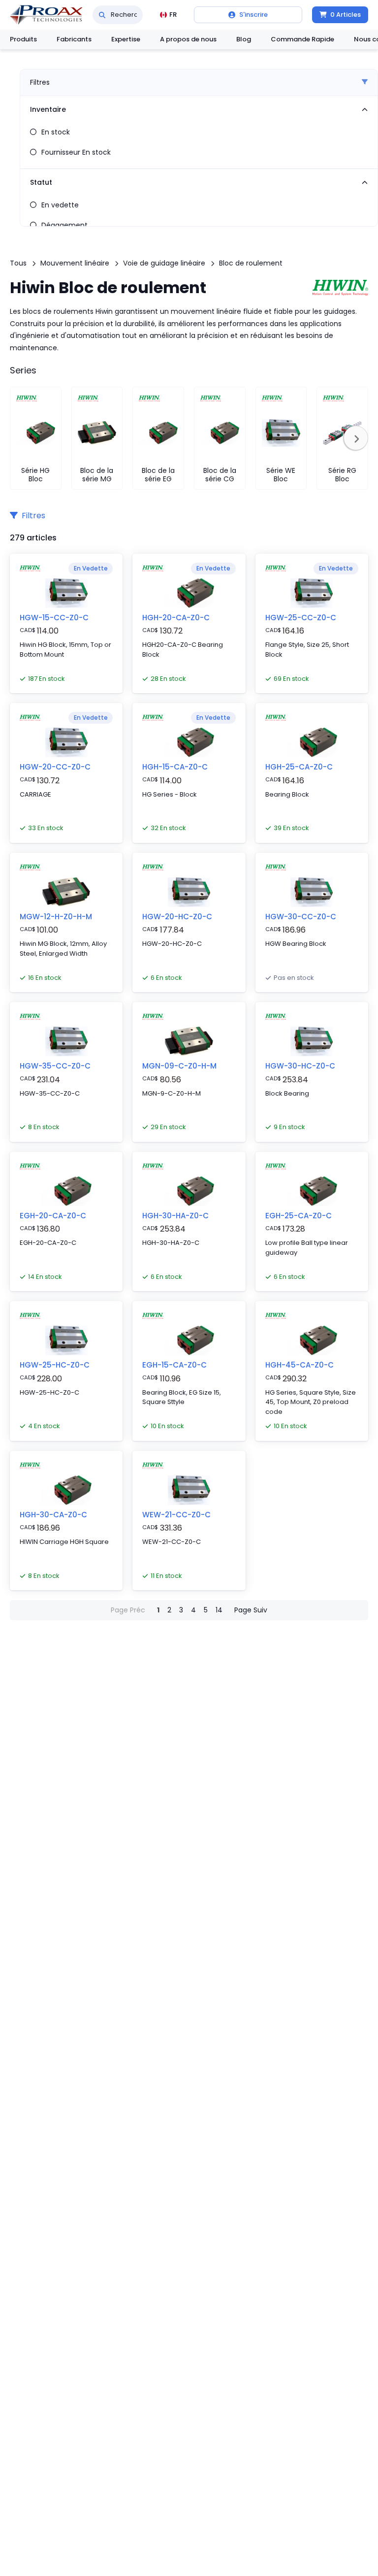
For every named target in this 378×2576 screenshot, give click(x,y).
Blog (244, 39)
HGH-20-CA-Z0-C (176, 618)
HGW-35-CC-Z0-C (55, 1066)
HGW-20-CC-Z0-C (55, 767)
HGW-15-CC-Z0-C (54, 618)
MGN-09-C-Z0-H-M (179, 1066)
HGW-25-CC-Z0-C (301, 618)
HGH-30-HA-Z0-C (175, 1216)
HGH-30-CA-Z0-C (53, 1515)
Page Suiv (251, 1610)
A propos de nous (188, 39)
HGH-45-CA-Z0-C (299, 1365)
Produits (23, 39)
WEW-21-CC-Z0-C (176, 1515)
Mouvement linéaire (75, 263)
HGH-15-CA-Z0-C (175, 767)
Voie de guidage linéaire (164, 263)
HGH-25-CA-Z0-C (299, 767)
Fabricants (74, 39)
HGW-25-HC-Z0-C (55, 1365)
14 (219, 1610)
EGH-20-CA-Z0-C (53, 1216)
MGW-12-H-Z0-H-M (56, 917)
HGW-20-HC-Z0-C (177, 917)
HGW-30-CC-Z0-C (301, 917)
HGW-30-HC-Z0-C (300, 1066)
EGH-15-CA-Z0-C (174, 1365)
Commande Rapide (302, 39)
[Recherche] (102, 15)
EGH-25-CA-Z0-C (299, 1216)
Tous (18, 263)
